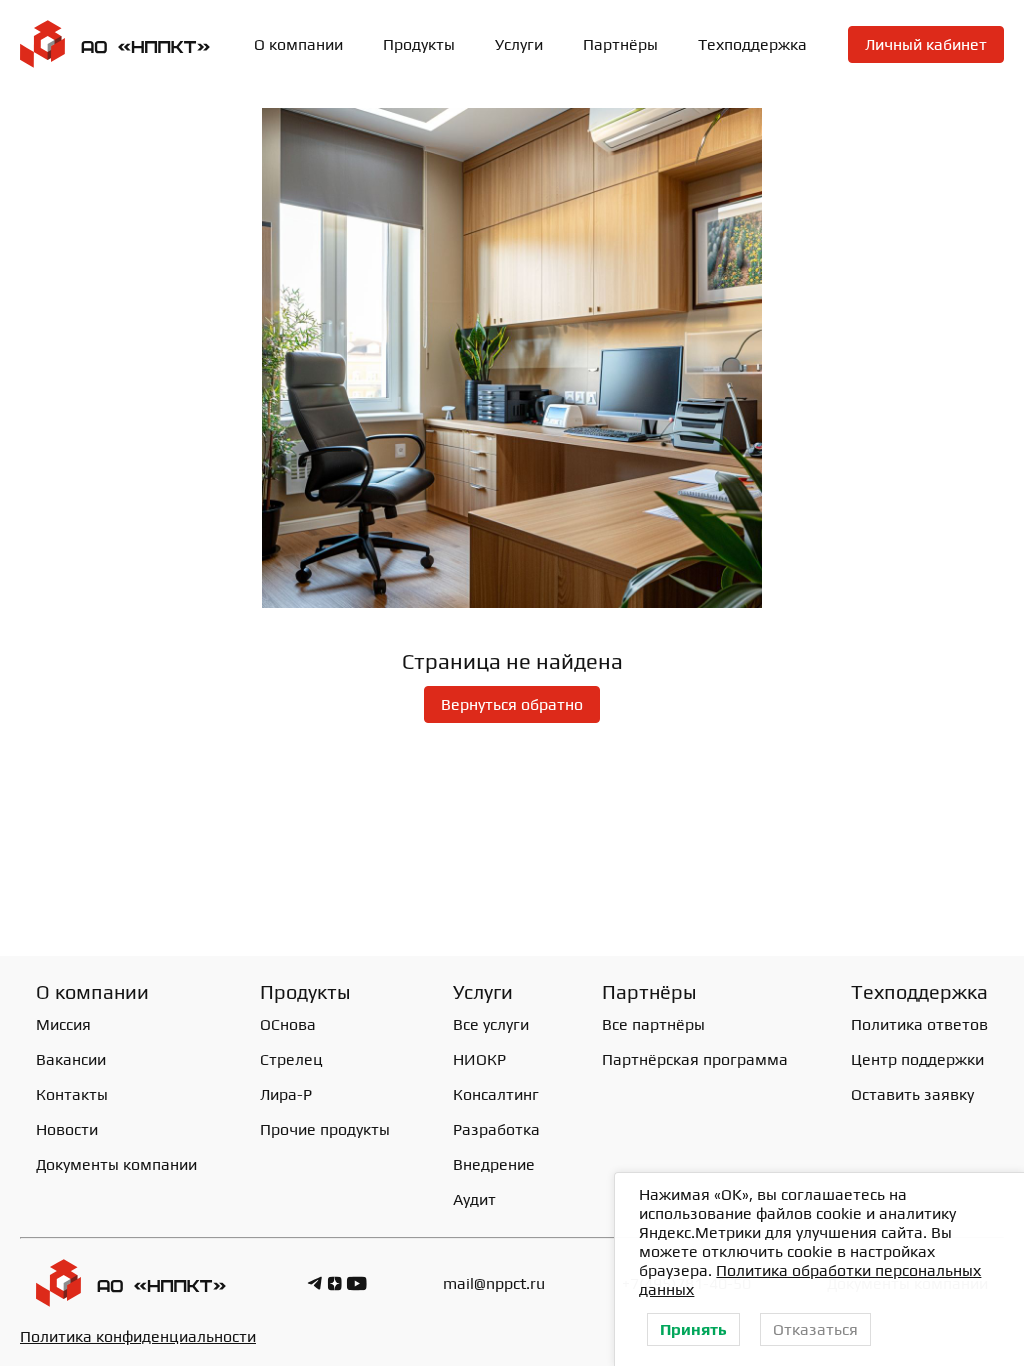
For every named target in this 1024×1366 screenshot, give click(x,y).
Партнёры (620, 44)
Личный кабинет (926, 44)
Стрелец (291, 1059)
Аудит (474, 1199)
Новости (67, 1129)
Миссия (63, 1024)
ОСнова (288, 1024)
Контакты (72, 1094)
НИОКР (479, 1059)
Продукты (305, 991)
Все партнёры (653, 1024)
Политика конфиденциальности (138, 1336)
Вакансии (71, 1059)
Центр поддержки (917, 1059)
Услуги (519, 44)
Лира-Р (286, 1094)
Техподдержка (752, 44)
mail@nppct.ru (494, 1283)
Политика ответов (919, 1024)
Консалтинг (496, 1094)
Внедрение (494, 1164)
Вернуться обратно (512, 704)
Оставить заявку (912, 1094)
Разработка (496, 1129)
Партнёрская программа (695, 1059)
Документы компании (116, 1164)
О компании (298, 44)
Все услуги (491, 1024)
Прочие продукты (325, 1129)
